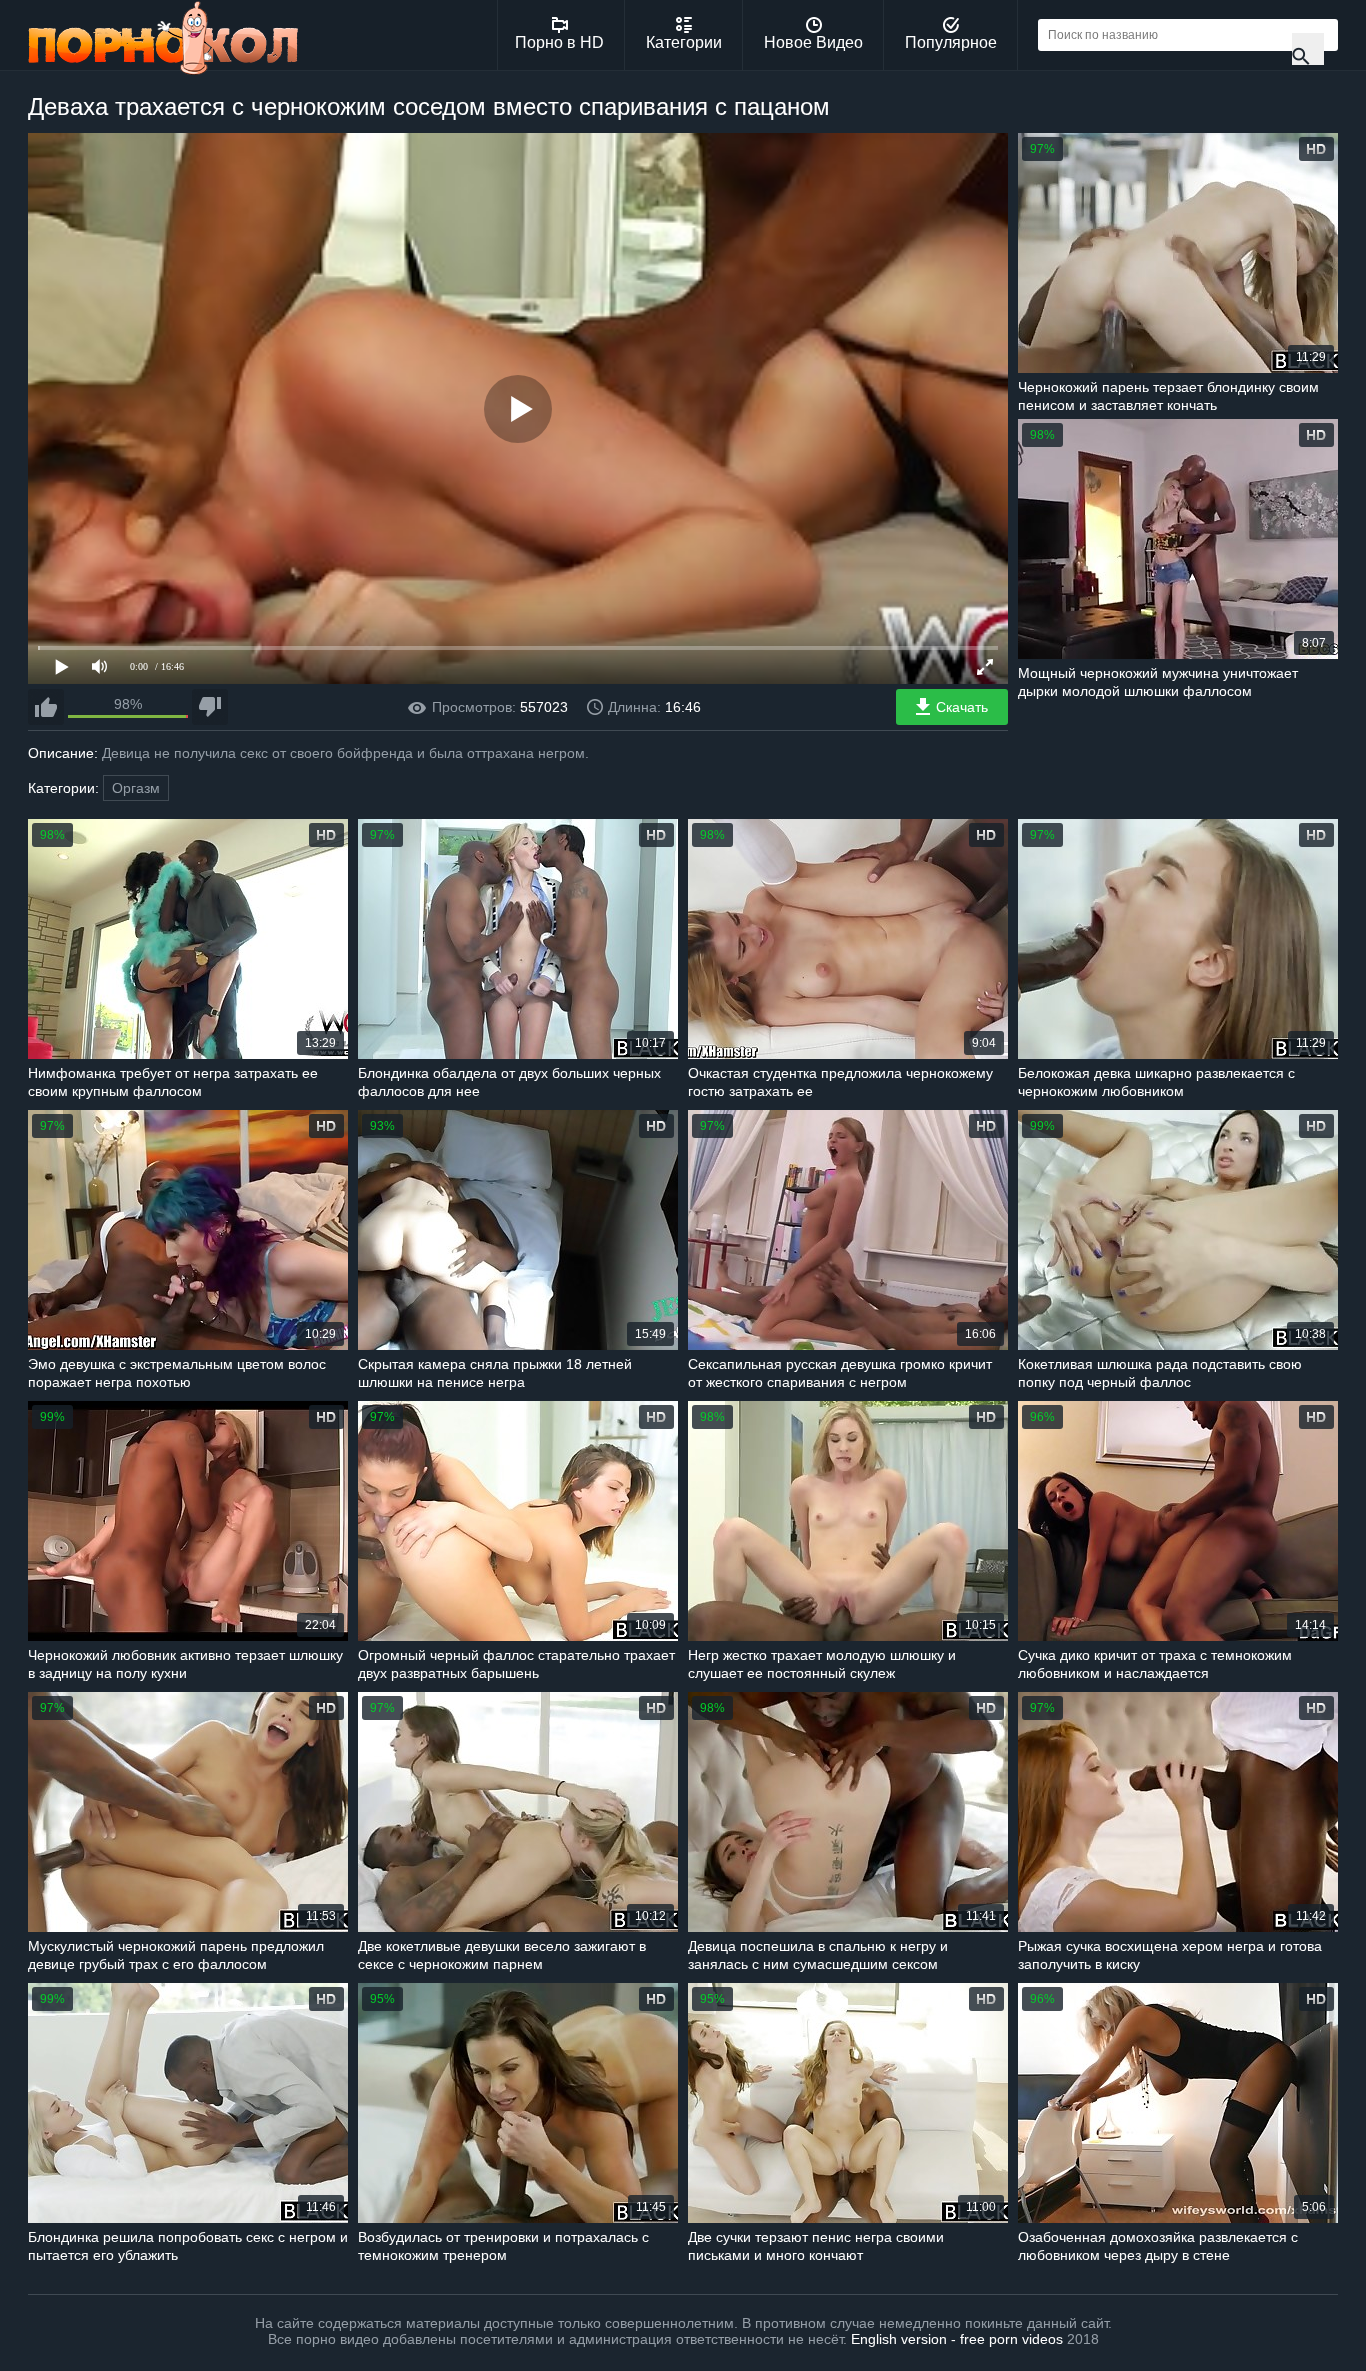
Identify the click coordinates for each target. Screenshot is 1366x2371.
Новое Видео (813, 42)
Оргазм (136, 788)
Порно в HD (559, 42)
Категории (684, 42)
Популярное (951, 42)
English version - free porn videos (957, 2339)
